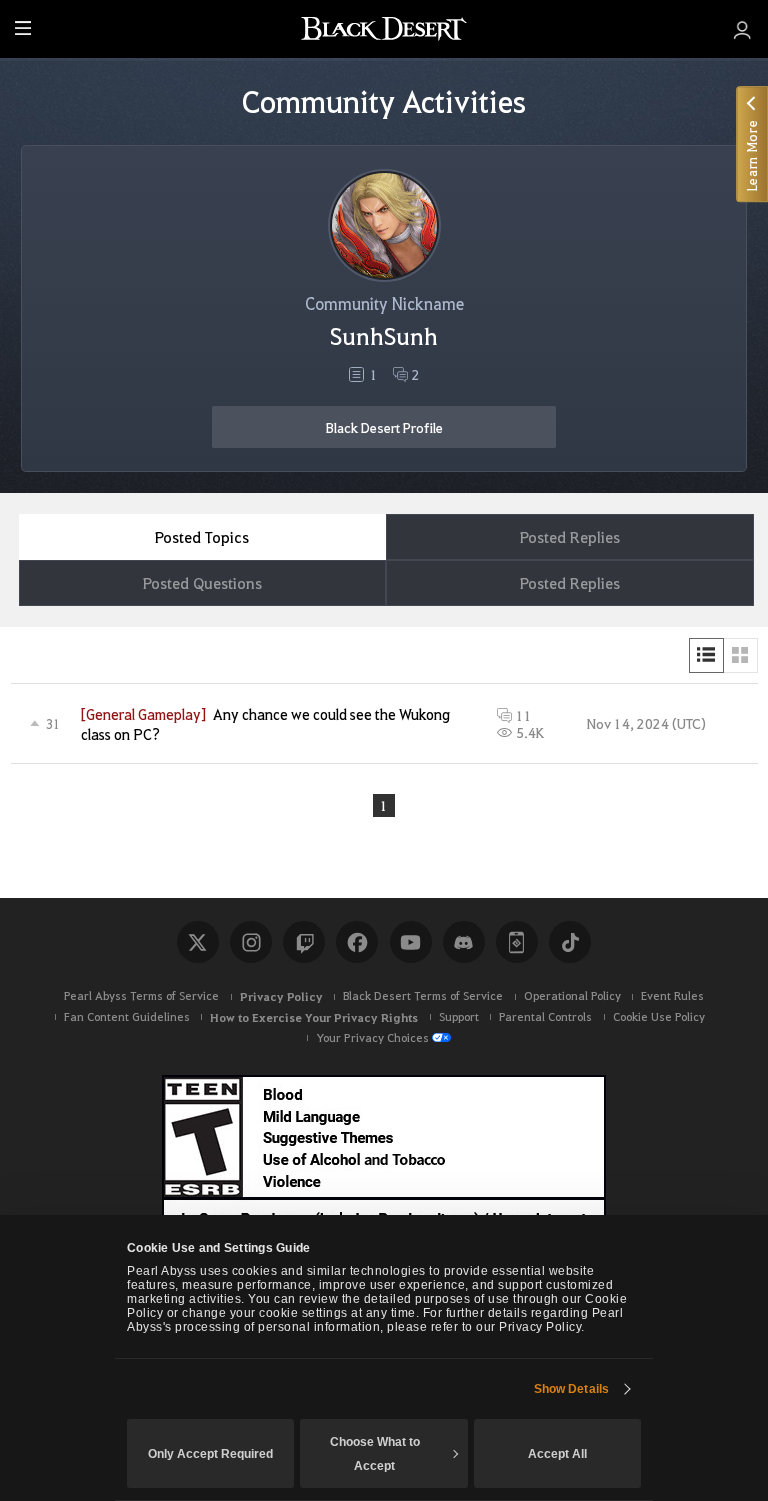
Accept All (557, 1454)
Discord (464, 942)
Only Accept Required (210, 1454)
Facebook (357, 942)
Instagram (251, 942)
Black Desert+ (517, 942)
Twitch (304, 942)
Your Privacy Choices (372, 1037)
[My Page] (742, 29)
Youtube (411, 942)
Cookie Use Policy (659, 1016)
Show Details (571, 1389)
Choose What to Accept (375, 1454)
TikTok (570, 942)
